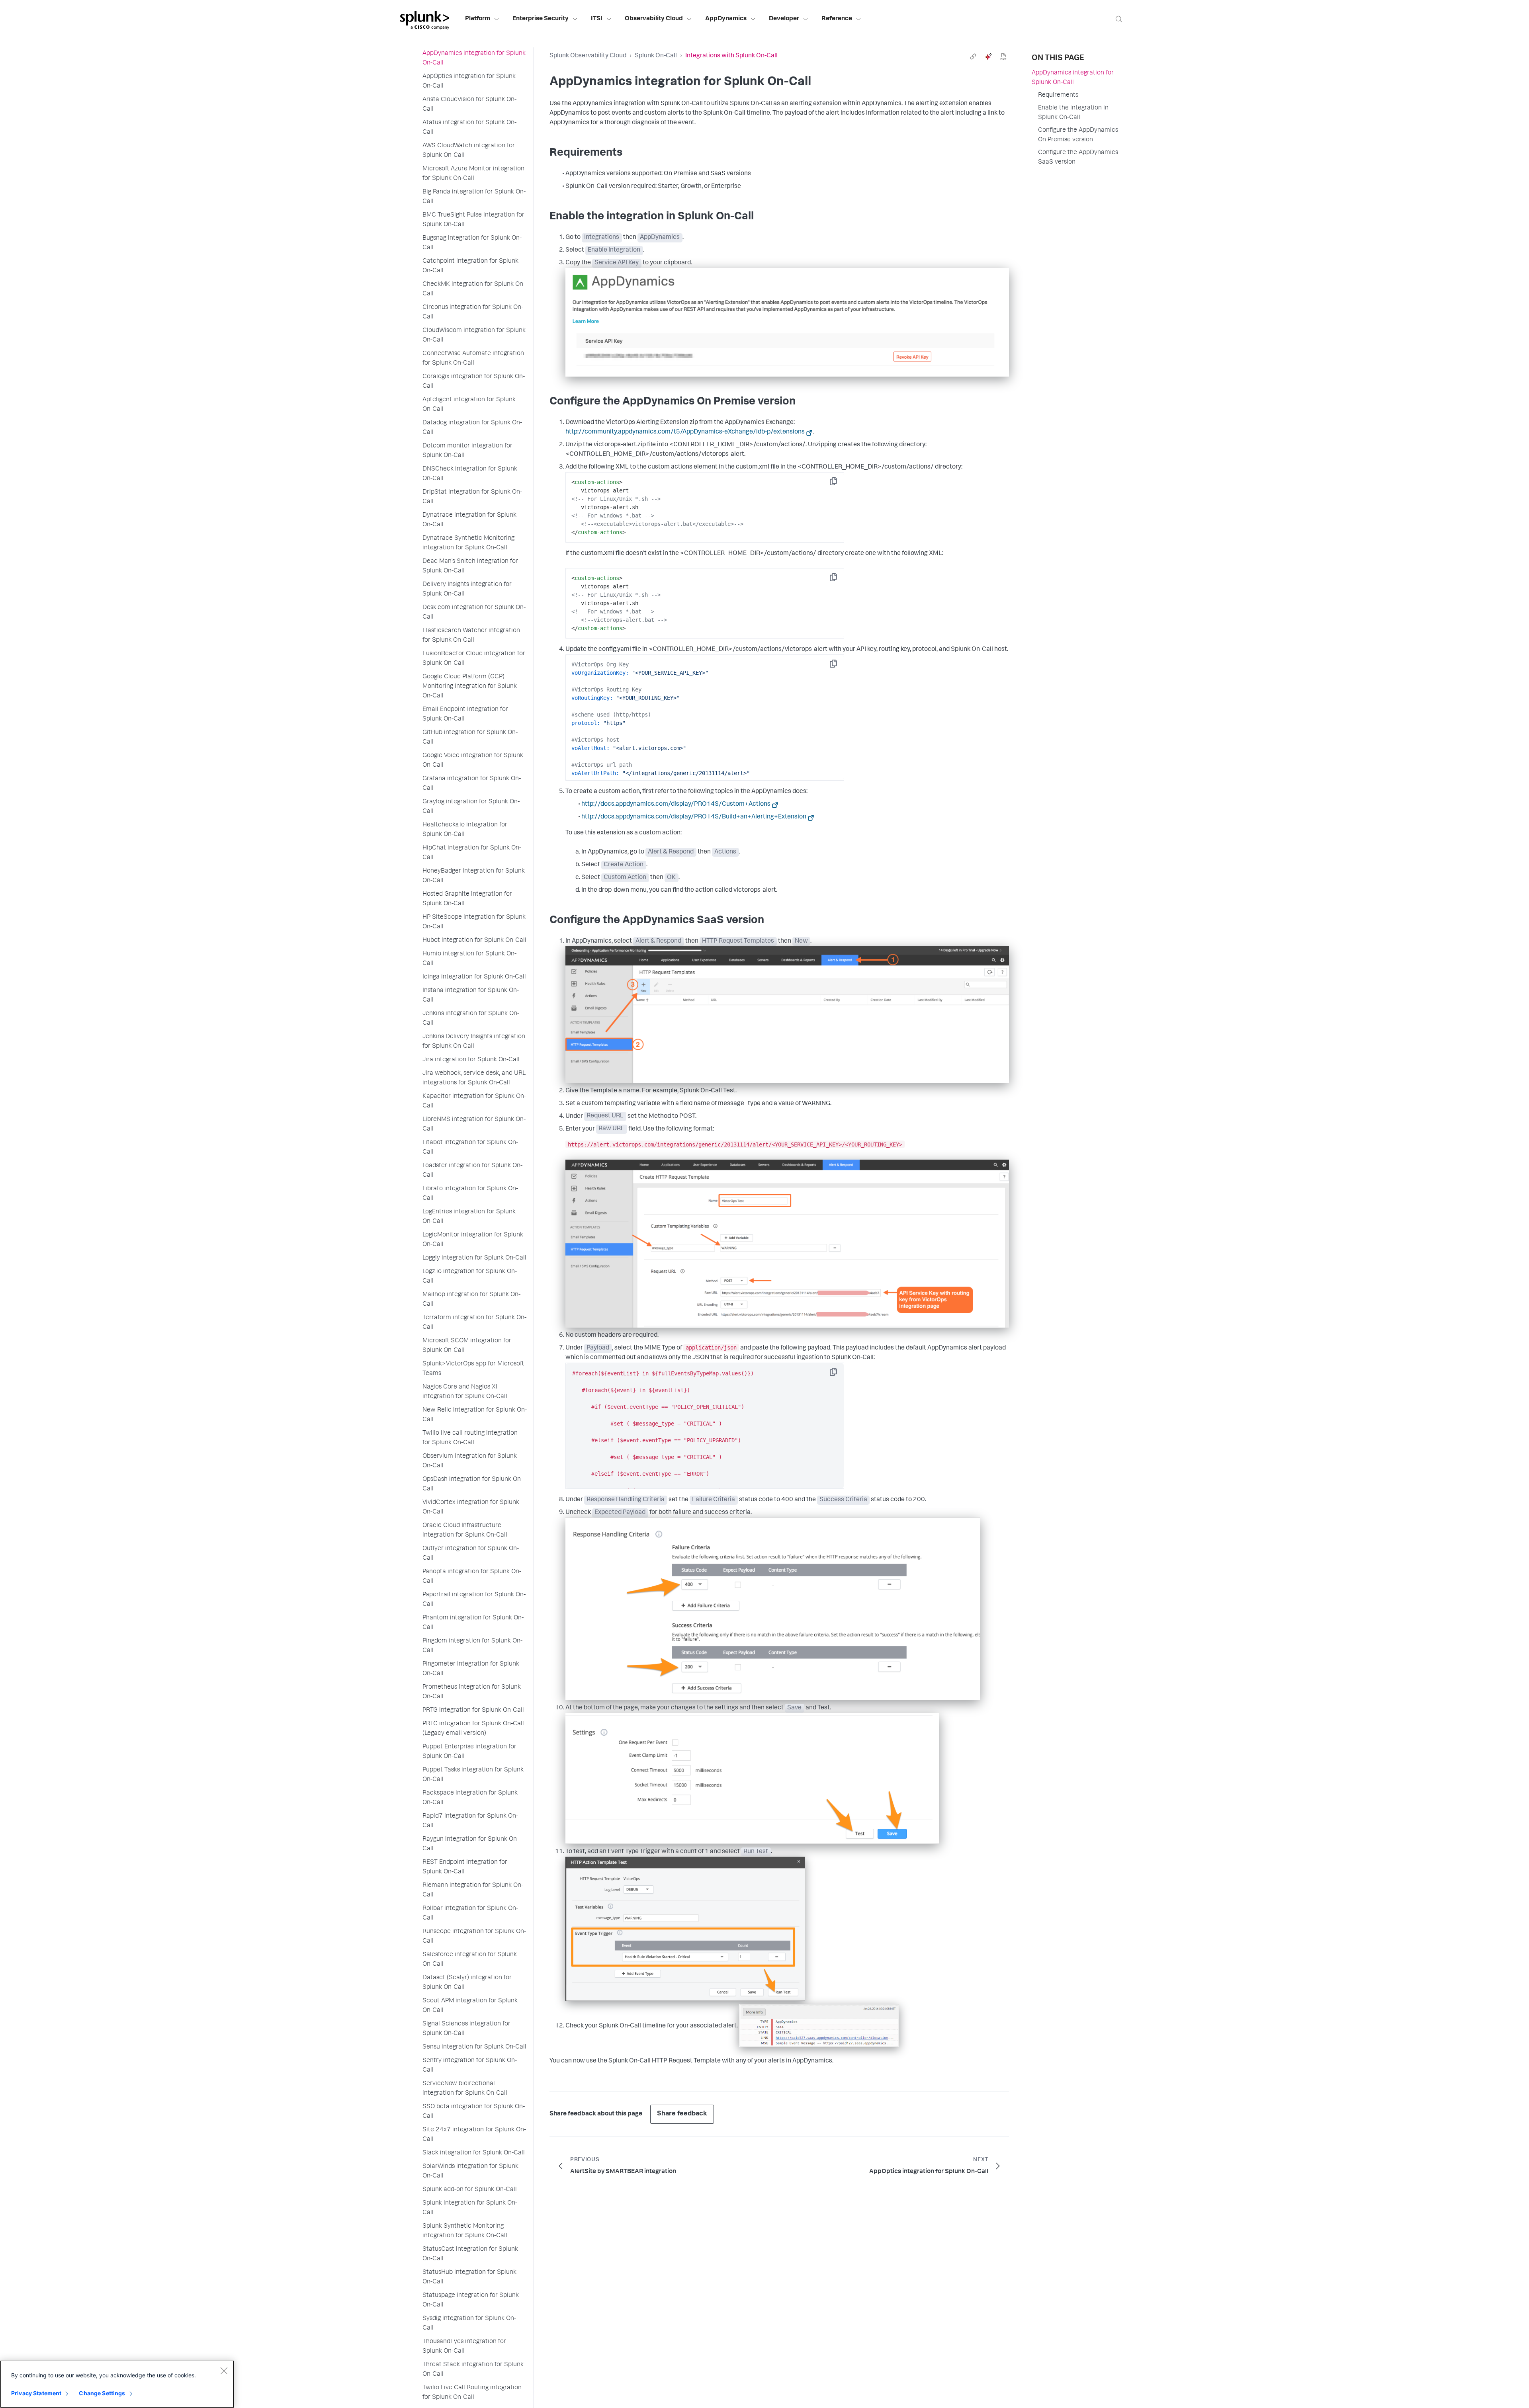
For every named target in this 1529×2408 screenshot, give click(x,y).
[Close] (224, 2371)
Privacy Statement (36, 2393)
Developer (784, 19)
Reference (837, 19)
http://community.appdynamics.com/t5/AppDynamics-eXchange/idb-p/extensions (685, 432)
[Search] (1119, 19)
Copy (839, 484)
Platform (478, 19)
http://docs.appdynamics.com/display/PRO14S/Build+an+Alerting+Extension (694, 817)
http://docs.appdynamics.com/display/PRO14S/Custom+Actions (676, 805)
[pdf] (1003, 57)
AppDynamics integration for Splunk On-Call (1073, 78)
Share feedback (682, 2114)
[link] (973, 57)
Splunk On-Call (656, 56)
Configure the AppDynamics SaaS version (1078, 158)
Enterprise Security (541, 19)
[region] (117, 2384)
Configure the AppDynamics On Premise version (1078, 135)
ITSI (597, 19)
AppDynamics (726, 19)
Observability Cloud (654, 19)
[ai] (988, 57)
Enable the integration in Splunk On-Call (1073, 113)
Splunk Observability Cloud (588, 56)
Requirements (1058, 96)
